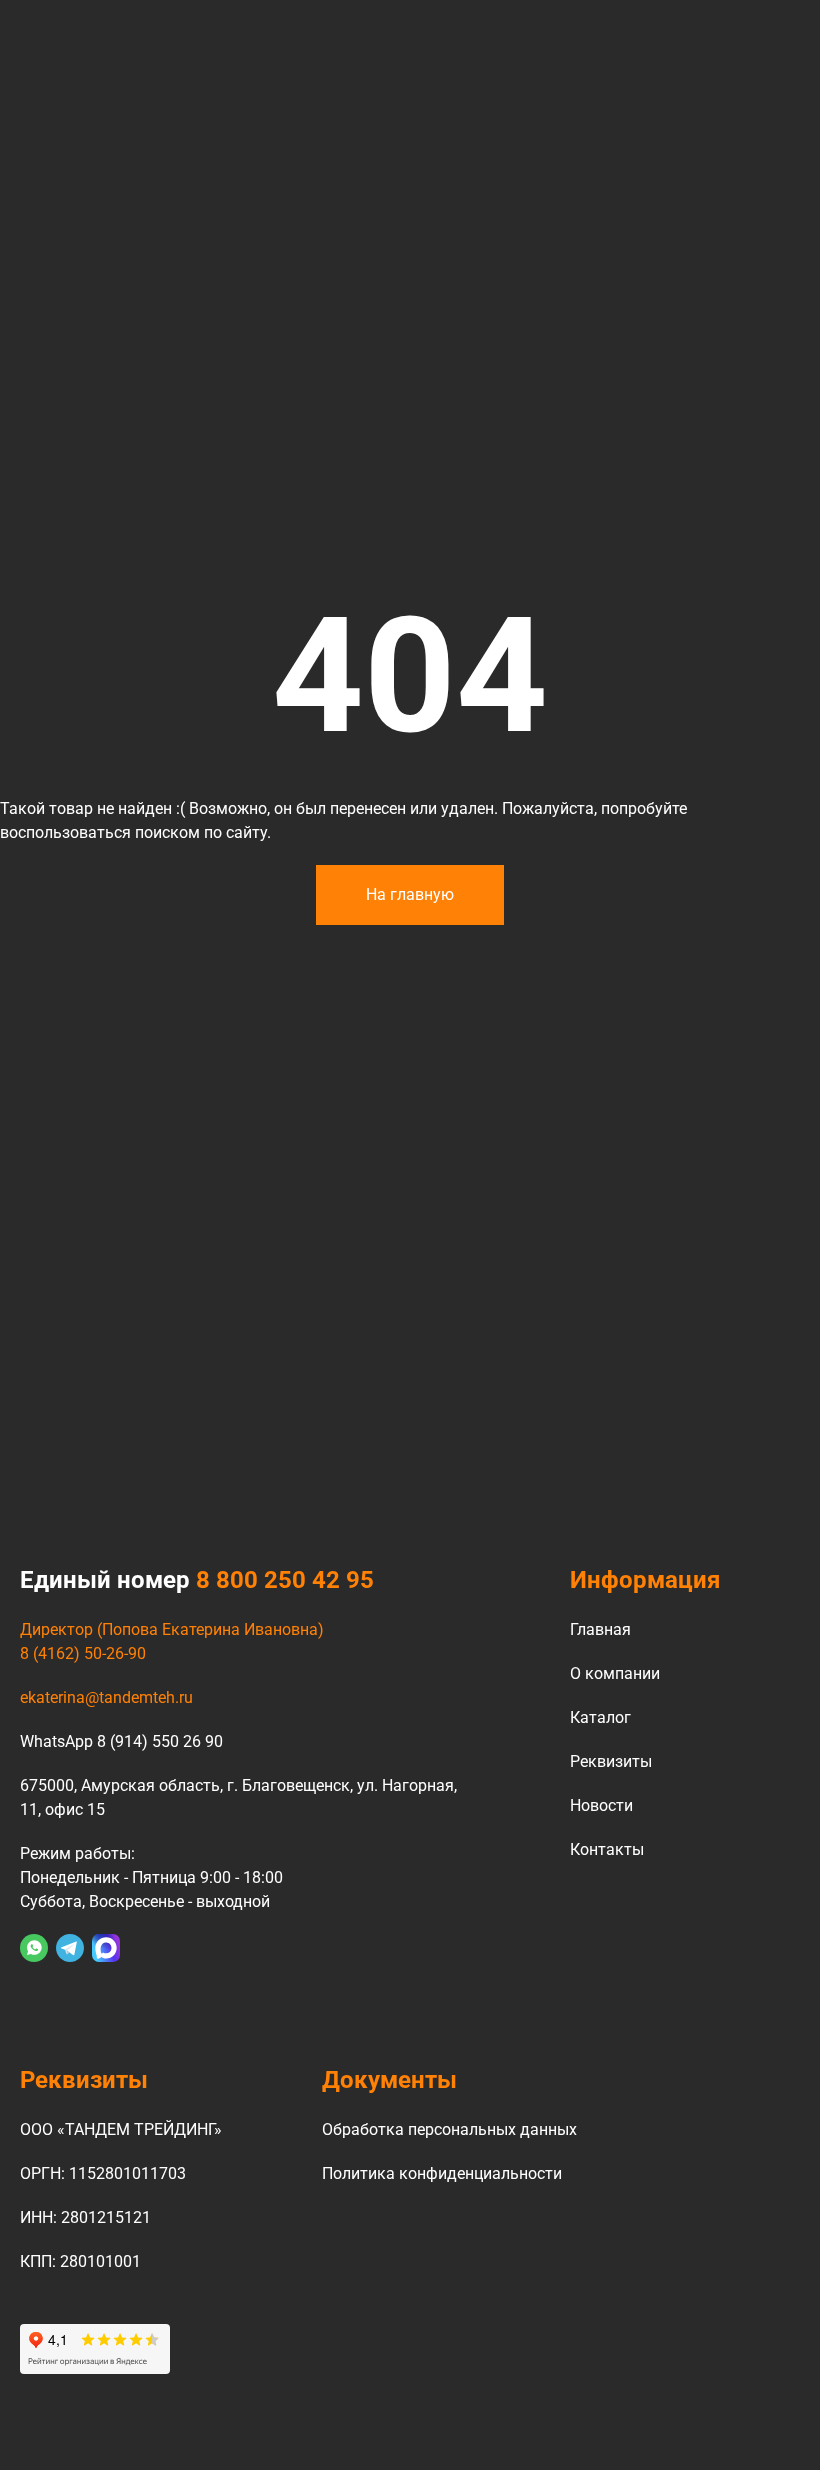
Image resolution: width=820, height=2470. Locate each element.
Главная (600, 1629)
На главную (410, 894)
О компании (615, 1673)
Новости (601, 1805)
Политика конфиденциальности (442, 2173)
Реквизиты (611, 1761)
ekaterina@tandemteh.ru (106, 1697)
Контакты (607, 1849)
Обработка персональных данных (449, 2129)
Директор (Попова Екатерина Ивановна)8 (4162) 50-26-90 (172, 1641)
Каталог (600, 1717)
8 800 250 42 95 (285, 1580)
